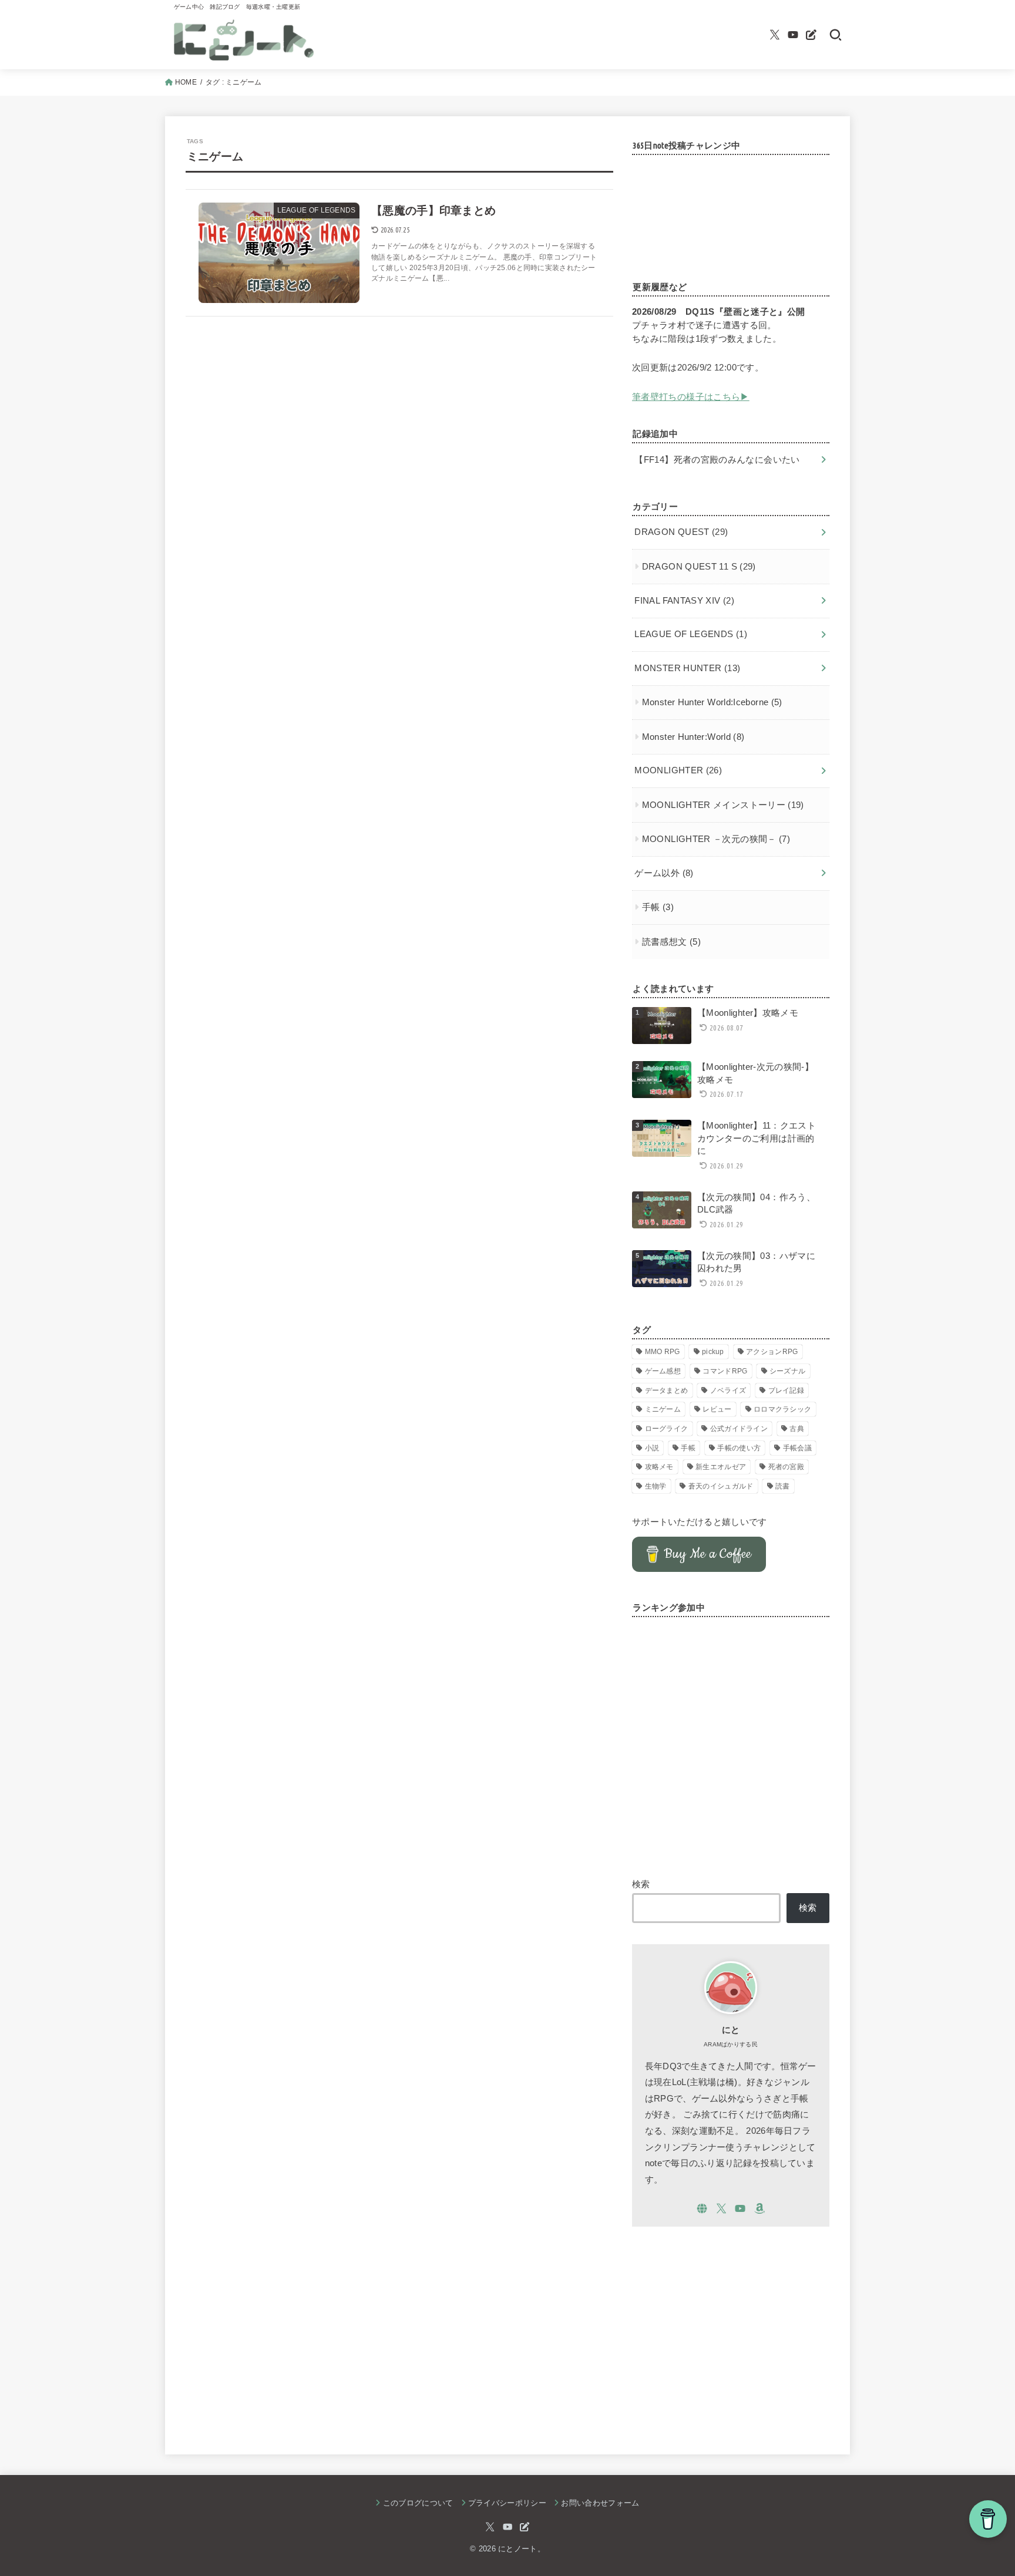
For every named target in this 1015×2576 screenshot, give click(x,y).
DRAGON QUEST (681, 532)
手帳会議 (797, 1448)
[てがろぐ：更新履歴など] (811, 35)
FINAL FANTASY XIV (684, 601)
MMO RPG (663, 1352)
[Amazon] (759, 2208)
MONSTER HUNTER (687, 668)
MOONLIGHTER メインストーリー (723, 805)
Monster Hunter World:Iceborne (712, 702)
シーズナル (788, 1371)
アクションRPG (772, 1352)
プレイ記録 (787, 1390)
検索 (641, 1884)
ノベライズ (728, 1390)
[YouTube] (793, 35)
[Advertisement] (731, 2330)
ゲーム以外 (664, 873)
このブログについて (418, 2503)
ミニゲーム (663, 1409)
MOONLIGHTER (678, 770)
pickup (713, 1352)
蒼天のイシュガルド (721, 1486)
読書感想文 (671, 942)
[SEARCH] (836, 35)
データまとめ (667, 1390)
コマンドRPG (725, 1371)
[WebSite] (702, 2208)
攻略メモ (659, 1467)
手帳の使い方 (739, 1448)
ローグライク (667, 1429)
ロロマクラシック (782, 1409)
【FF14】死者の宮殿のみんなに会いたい (717, 460)
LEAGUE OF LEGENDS (691, 634)
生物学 (656, 1486)
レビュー (717, 1409)
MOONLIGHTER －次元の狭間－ (716, 839)
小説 (652, 1448)
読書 (783, 1486)
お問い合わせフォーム (600, 2503)
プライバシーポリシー (507, 2503)
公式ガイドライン (739, 1429)
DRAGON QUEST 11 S (699, 567)
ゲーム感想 (663, 1371)
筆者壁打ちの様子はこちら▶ (691, 397)
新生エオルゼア (721, 1467)
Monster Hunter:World (693, 737)
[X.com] (775, 35)
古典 (797, 1429)
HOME (186, 82)
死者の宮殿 (787, 1467)
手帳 (658, 907)
